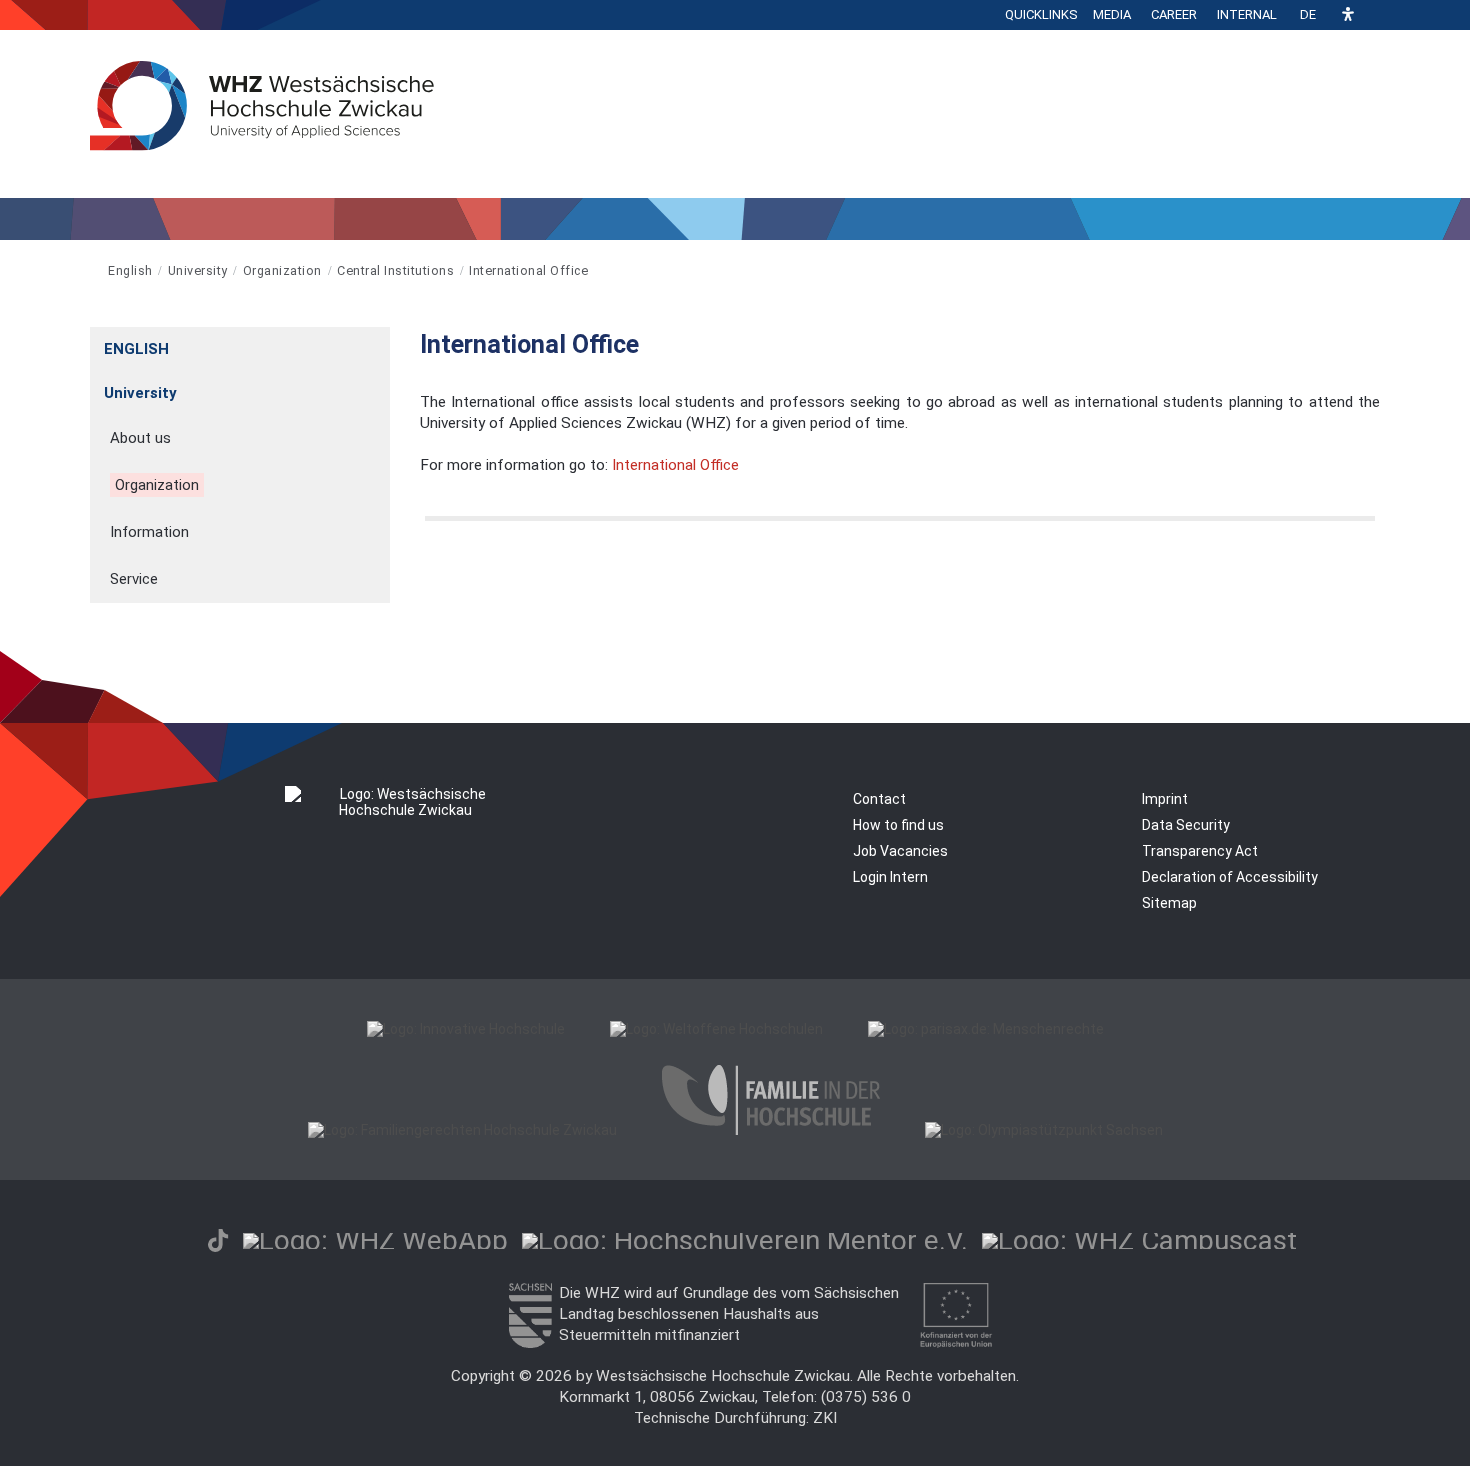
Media (1112, 14)
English (130, 270)
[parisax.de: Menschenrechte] (986, 1029)
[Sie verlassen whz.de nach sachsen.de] (530, 1343)
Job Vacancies (900, 851)
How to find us (898, 825)
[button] (1348, 15)
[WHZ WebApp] (375, 1240)
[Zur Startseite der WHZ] (91, 270)
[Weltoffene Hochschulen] (716, 1029)
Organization (282, 270)
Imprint (1165, 799)
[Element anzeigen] (379, 342)
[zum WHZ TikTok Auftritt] (218, 1240)
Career (1174, 14)
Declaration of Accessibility (1230, 877)
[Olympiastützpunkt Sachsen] (1044, 1130)
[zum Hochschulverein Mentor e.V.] (745, 1240)
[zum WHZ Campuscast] (1139, 1240)
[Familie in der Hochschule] (771, 1130)
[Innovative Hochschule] (466, 1029)
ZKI (825, 1418)
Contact (879, 799)
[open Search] (1375, 15)
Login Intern (890, 877)
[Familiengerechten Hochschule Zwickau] (462, 1130)
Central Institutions (395, 270)
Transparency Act (1200, 851)
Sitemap (1169, 903)
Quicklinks (1041, 14)
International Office (528, 270)
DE (1308, 14)
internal (1247, 14)
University (198, 270)
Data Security (1186, 825)
